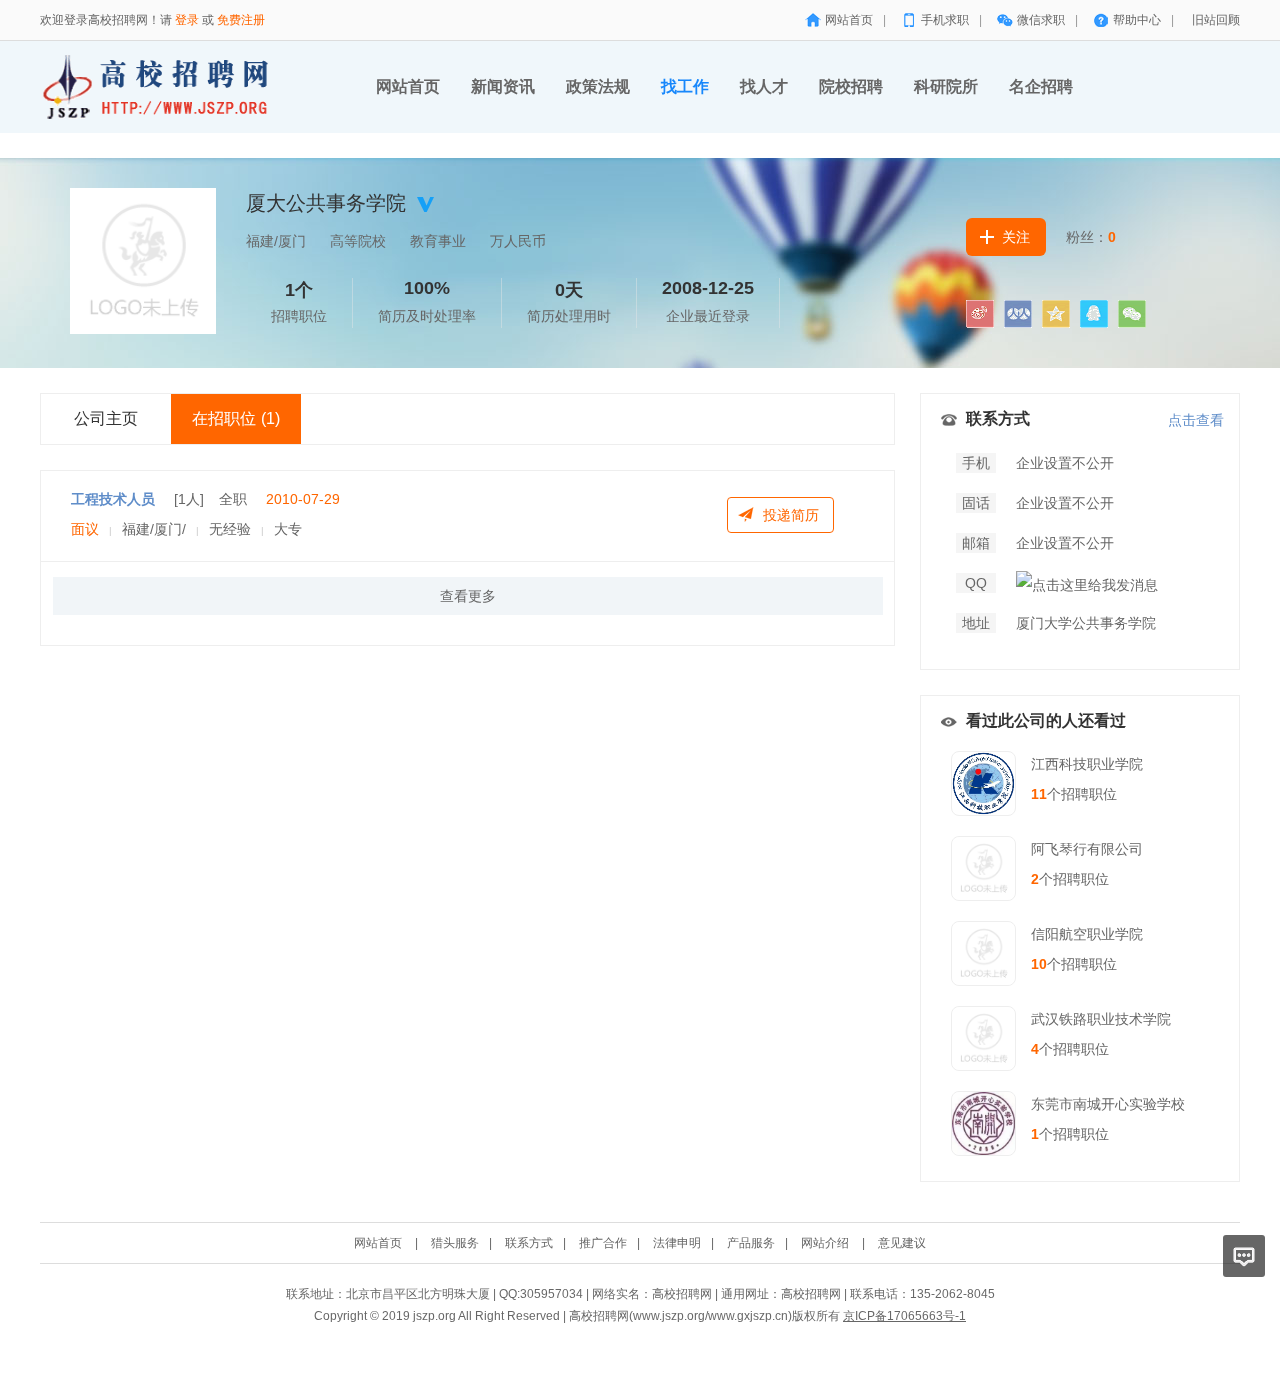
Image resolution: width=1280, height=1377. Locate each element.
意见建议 (902, 1243)
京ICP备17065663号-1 (904, 1316)
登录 (187, 20)
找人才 (764, 86)
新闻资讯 (503, 86)
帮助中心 (1137, 20)
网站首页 (849, 20)
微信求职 (1041, 20)
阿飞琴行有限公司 (1087, 849)
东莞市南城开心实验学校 (1108, 1104)
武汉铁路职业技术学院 (1101, 1019)
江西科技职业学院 (1087, 764)
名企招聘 (1041, 86)
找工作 (685, 86)
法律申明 (677, 1243)
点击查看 (1196, 420)
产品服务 (751, 1243)
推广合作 (603, 1243)
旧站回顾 (1216, 20)
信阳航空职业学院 (1087, 934)
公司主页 (106, 418)
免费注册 (241, 20)
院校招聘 (851, 86)
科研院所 (946, 86)
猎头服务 (455, 1243)
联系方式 (529, 1243)
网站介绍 (825, 1243)
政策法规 (598, 86)
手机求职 (945, 20)
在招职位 (236, 418)
